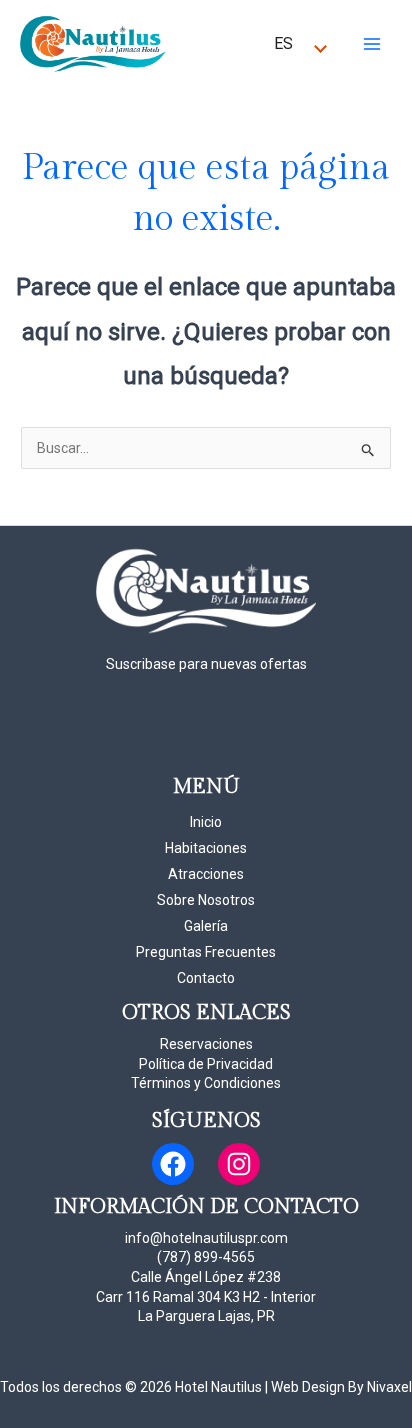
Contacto (206, 978)
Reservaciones (206, 1044)
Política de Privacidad (206, 1064)
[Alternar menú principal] (371, 43)
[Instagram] (239, 1164)
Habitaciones (206, 848)
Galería (206, 926)
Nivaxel (389, 1387)
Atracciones (206, 874)
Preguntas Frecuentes (206, 952)
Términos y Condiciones (206, 1083)
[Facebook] (173, 1164)
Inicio (206, 822)
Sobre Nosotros (206, 900)
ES (283, 43)
